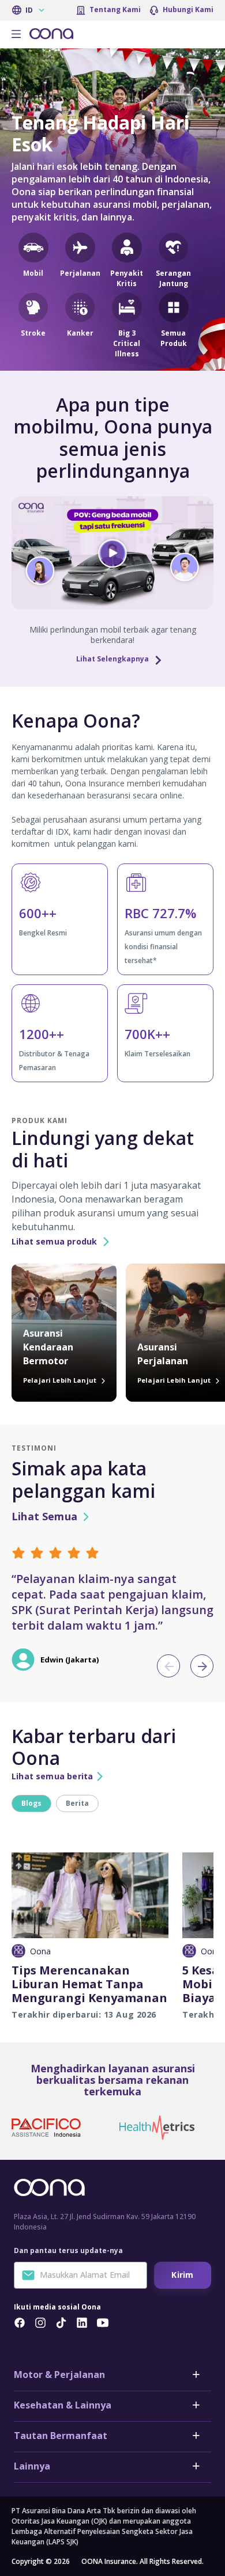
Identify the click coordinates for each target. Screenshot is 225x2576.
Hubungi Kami (188, 9)
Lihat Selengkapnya (112, 659)
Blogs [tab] (31, 1803)
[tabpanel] (112, 1916)
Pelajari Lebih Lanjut (61, 1380)
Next (202, 1666)
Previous (168, 1666)
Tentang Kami (115, 9)
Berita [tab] (77, 1803)
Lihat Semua (44, 1517)
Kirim (182, 2275)
